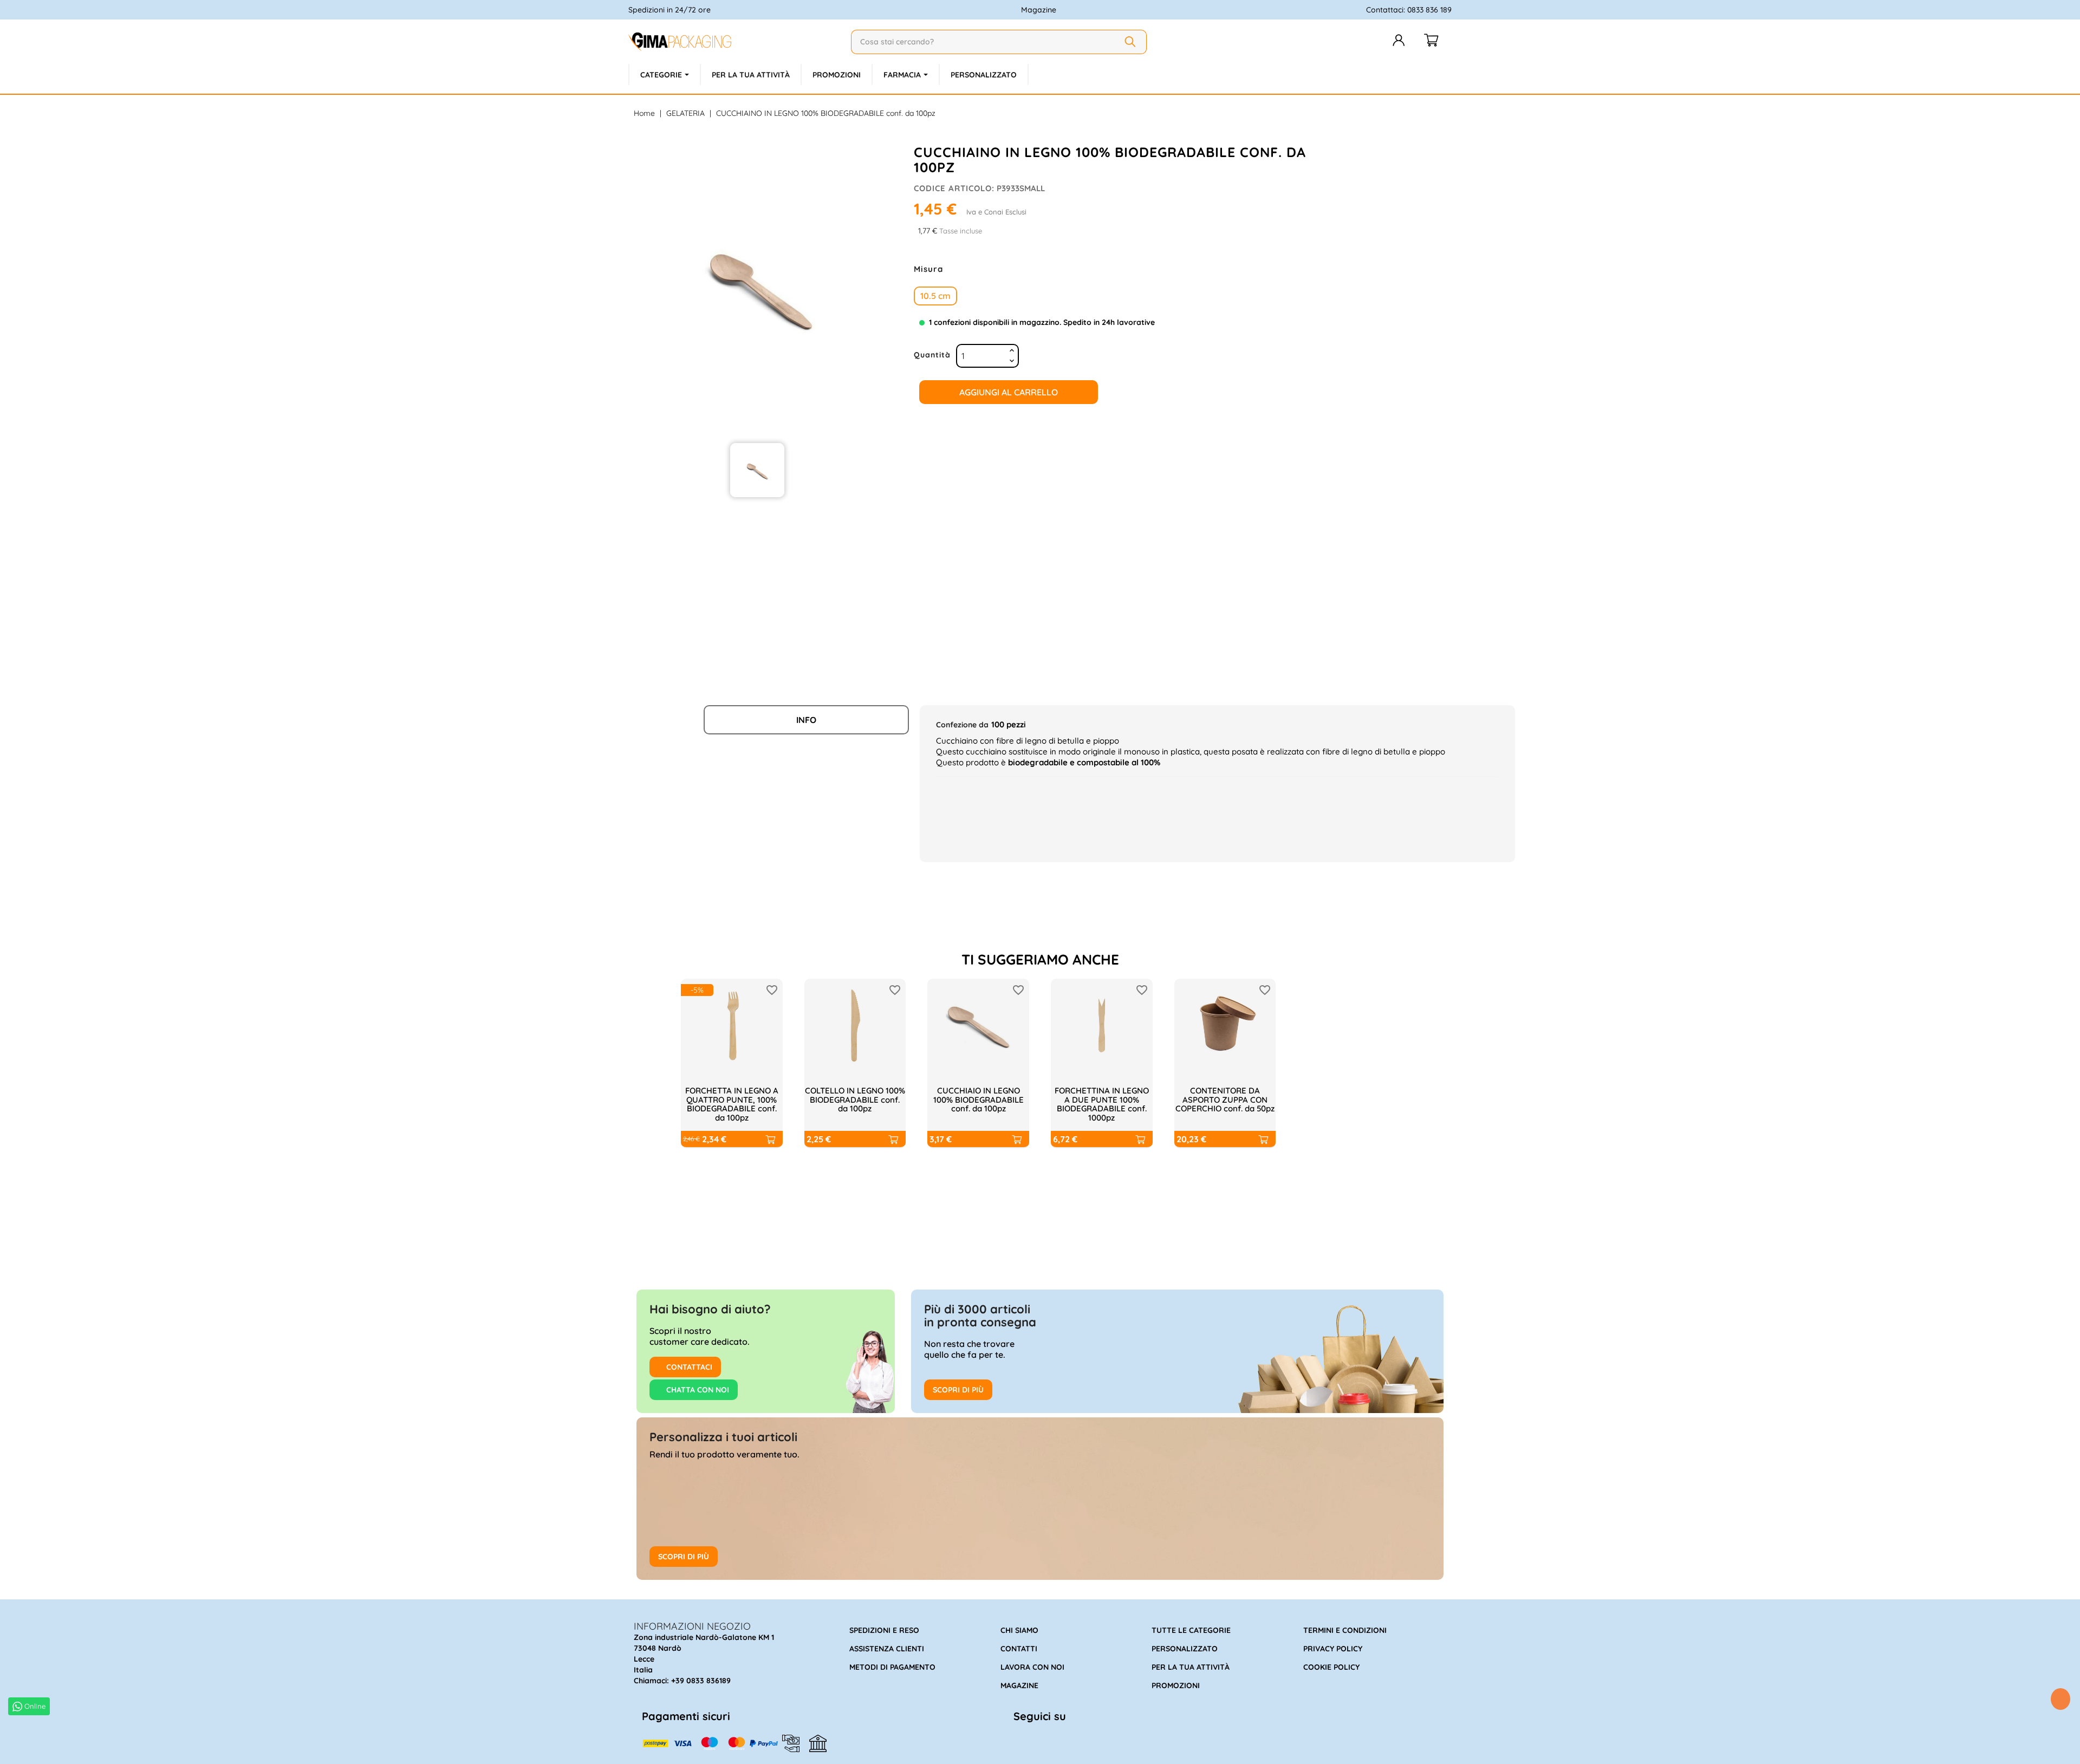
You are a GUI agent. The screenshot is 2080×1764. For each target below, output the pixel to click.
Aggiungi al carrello (1009, 392)
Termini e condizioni (1345, 1630)
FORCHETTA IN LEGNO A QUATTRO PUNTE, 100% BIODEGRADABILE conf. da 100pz (732, 1104)
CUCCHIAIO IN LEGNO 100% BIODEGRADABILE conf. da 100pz (979, 1099)
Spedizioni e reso (884, 1630)
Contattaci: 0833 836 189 (1409, 10)
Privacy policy (1333, 1649)
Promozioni (1176, 1685)
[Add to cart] (770, 1139)
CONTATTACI (688, 1367)
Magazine (1039, 10)
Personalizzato (1185, 1649)
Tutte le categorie (1191, 1630)
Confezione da (962, 725)
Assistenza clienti (887, 1649)
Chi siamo (1019, 1630)
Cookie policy (1331, 1667)
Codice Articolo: (954, 188)
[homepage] (735, 42)
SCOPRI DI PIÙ (958, 1390)
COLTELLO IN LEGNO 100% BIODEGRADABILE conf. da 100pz (855, 1099)
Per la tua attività (1191, 1667)
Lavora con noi (1032, 1667)
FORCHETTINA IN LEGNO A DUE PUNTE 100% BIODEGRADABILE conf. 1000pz (1102, 1104)
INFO (806, 720)
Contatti (1019, 1649)
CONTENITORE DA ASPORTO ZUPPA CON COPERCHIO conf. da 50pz (1225, 1099)
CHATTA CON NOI (697, 1390)
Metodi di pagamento (892, 1667)
